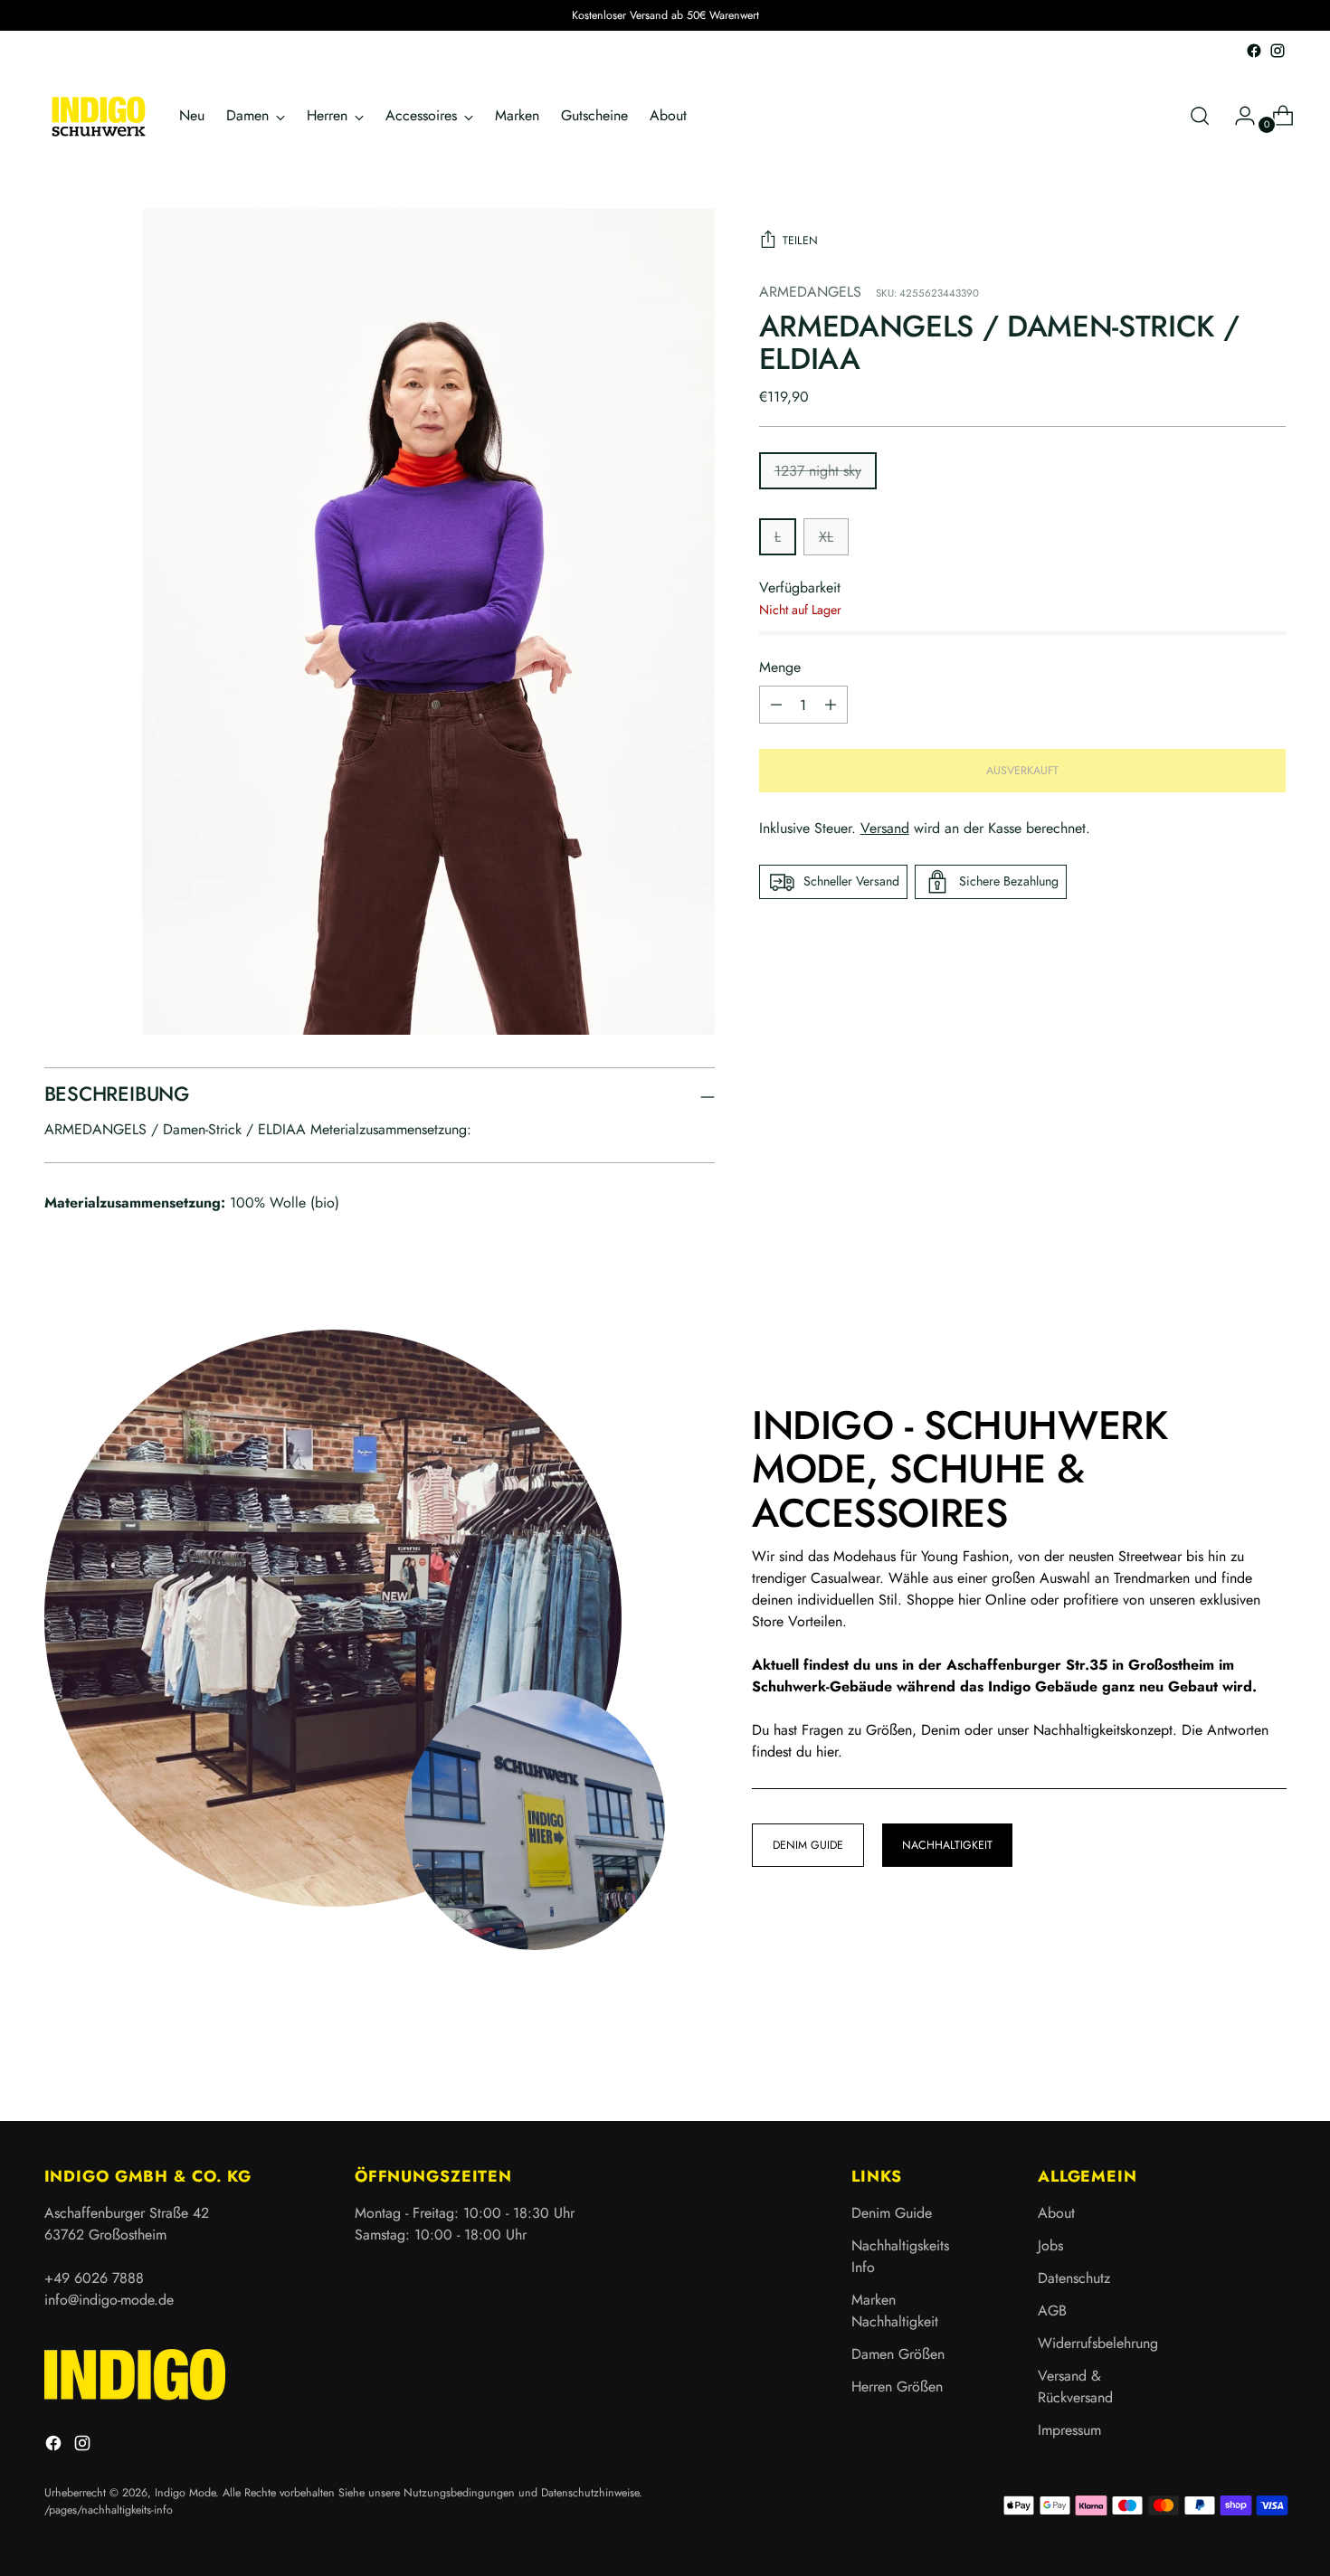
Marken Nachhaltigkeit (895, 2311)
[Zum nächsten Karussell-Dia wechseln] (1271, 2059)
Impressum (1069, 2430)
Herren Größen (897, 2387)
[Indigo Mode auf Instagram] (1278, 51)
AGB (1052, 2311)
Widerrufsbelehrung (1098, 2343)
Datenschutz (1074, 2278)
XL (826, 537)
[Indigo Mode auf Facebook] (1254, 51)
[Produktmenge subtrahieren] (831, 705)
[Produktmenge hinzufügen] (776, 705)
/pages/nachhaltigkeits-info (109, 2510)
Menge (780, 667)
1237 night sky (818, 471)
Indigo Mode (185, 2493)
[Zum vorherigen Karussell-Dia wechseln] (1230, 2060)
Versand (885, 828)
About (1056, 2213)
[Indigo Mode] (99, 116)
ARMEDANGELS (810, 292)
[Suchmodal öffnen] (1200, 116)
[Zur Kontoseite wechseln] (1238, 116)
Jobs (1050, 2245)
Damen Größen (898, 2354)
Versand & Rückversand (1075, 2387)
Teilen (800, 241)
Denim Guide (892, 2213)
